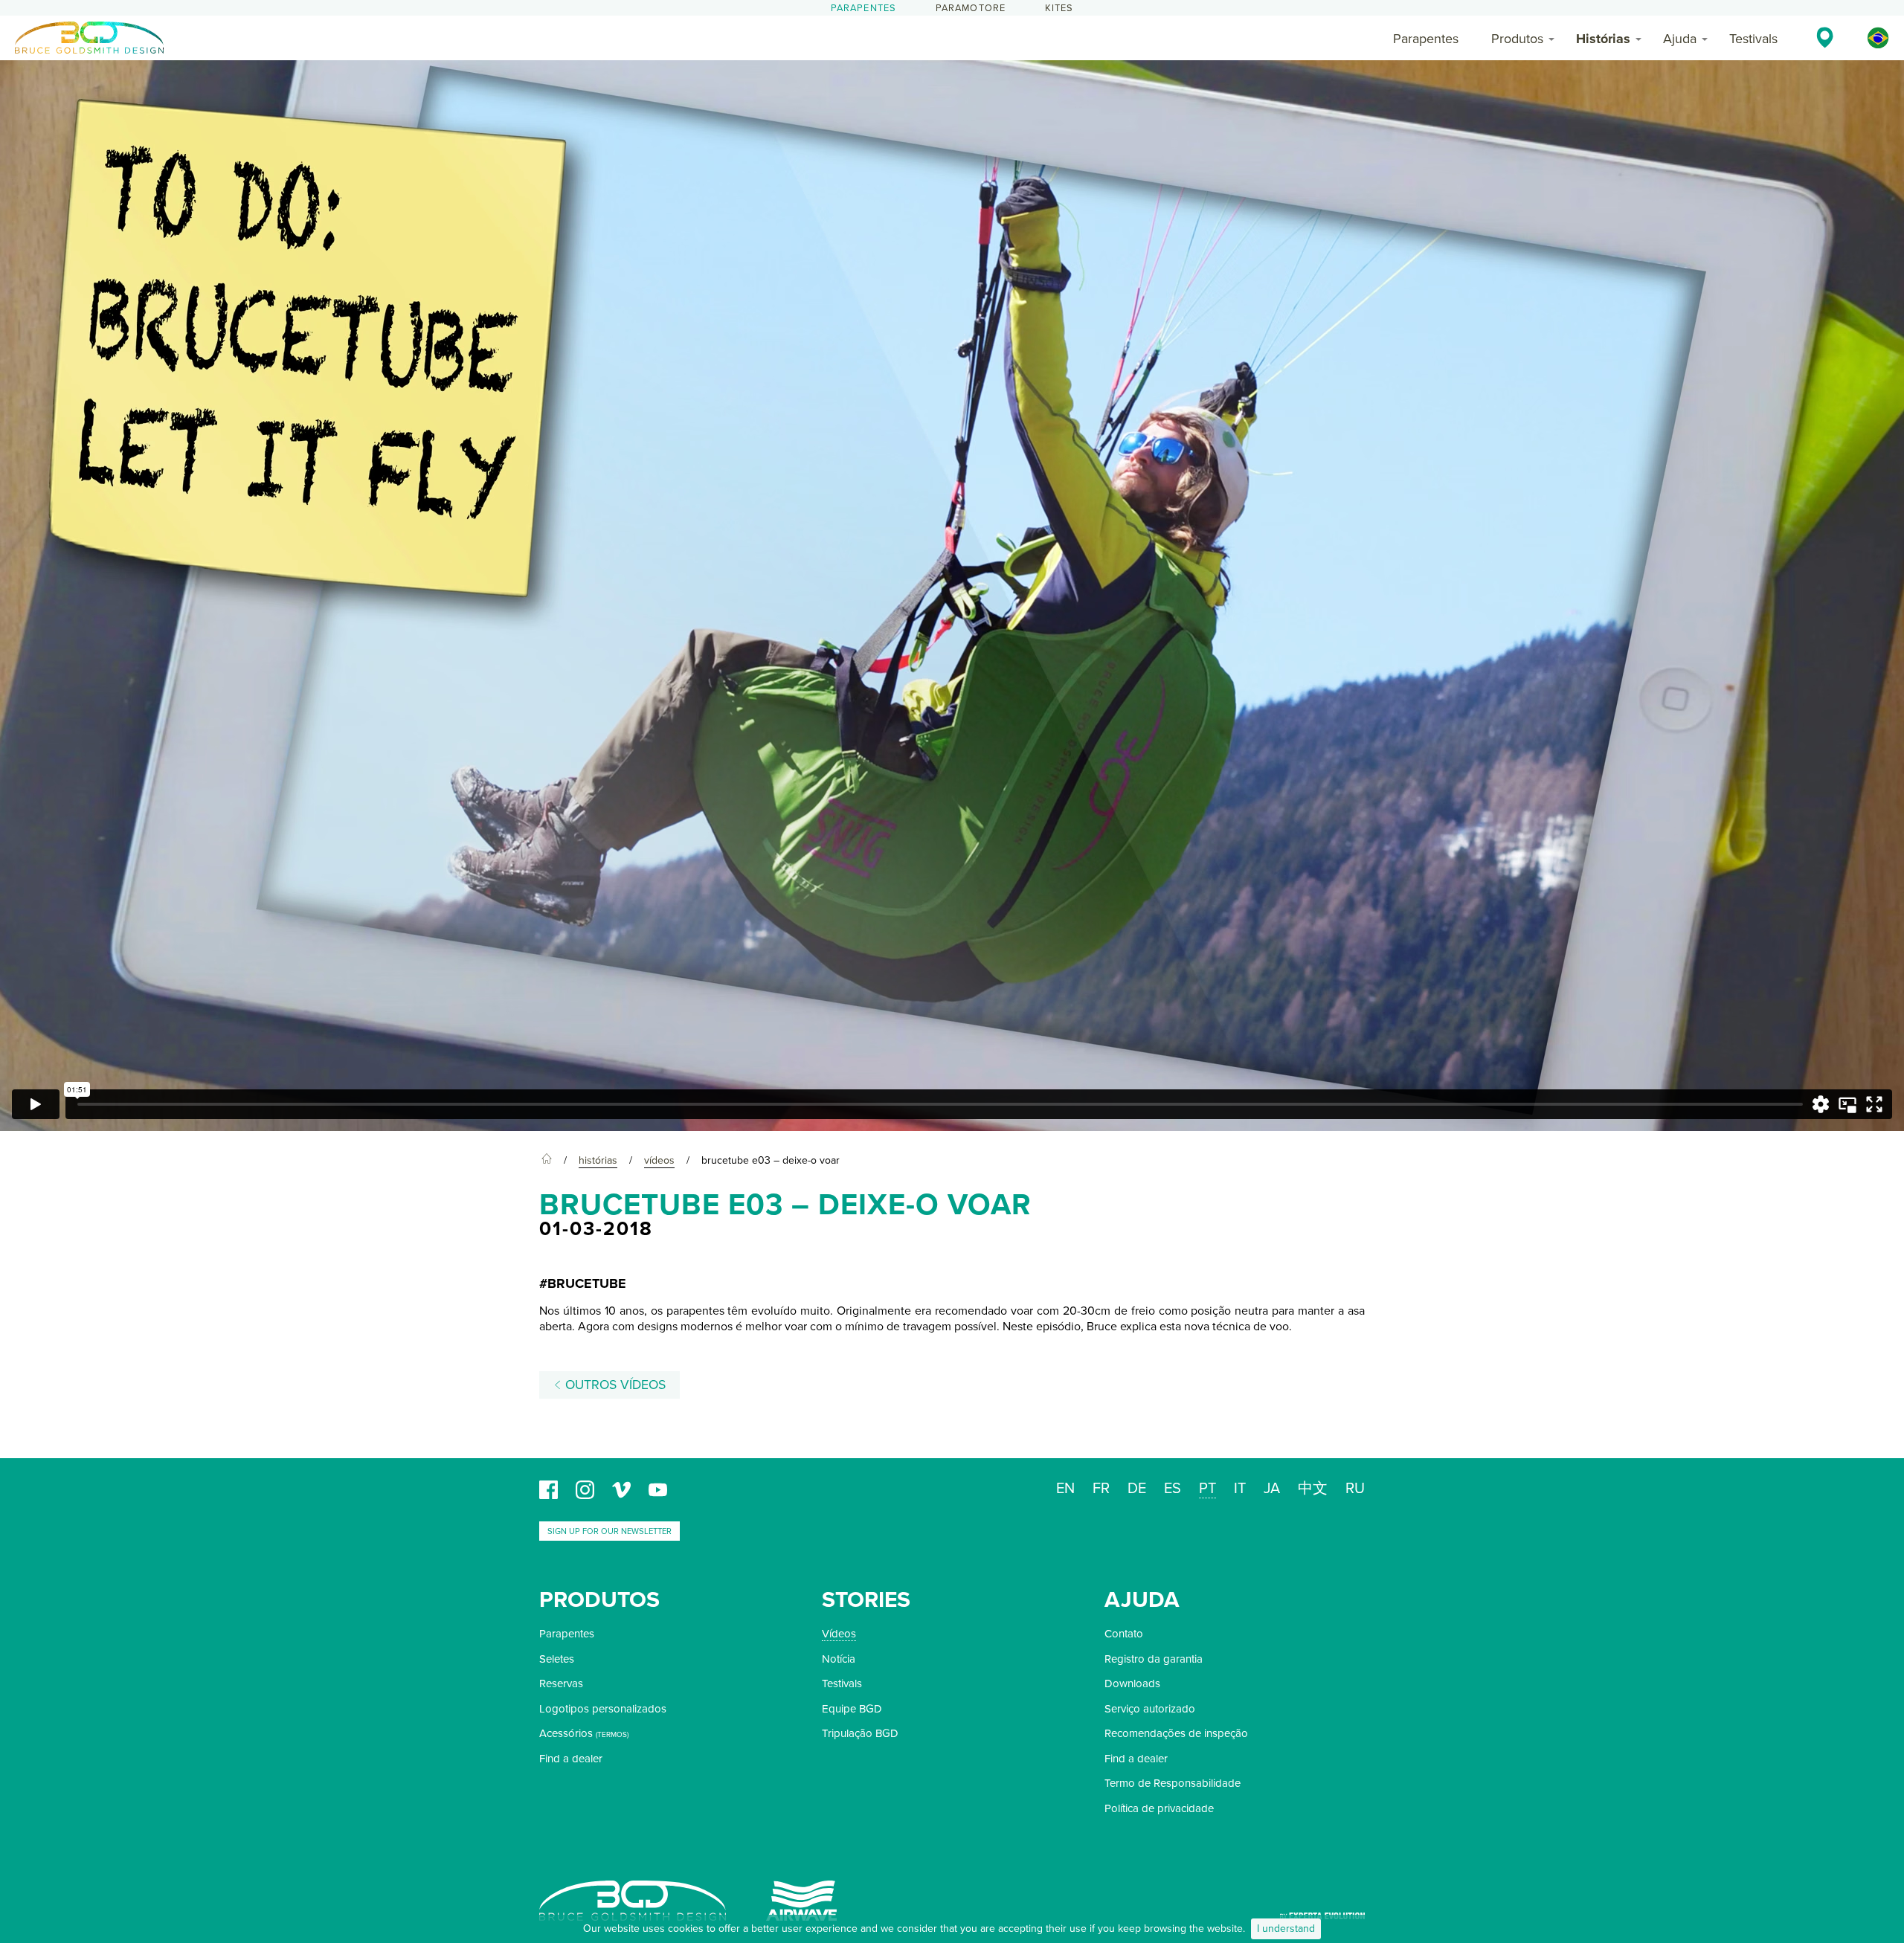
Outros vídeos (614, 1385)
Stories (866, 1600)
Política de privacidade (1159, 1808)
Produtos (1517, 39)
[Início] (547, 1161)
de (1137, 1489)
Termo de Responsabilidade (1173, 1783)
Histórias (1603, 39)
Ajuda (1680, 39)
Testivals (1753, 39)
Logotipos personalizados (603, 1709)
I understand (1286, 1928)
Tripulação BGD (860, 1733)
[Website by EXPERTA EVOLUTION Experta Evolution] (1322, 1911)
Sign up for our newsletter (610, 1531)
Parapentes (864, 8)
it (1240, 1489)
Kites (1059, 8)
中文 (1313, 1489)
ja (1272, 1489)
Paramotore (971, 8)
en (1065, 1489)
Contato (1124, 1634)
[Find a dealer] (1825, 37)
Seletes (557, 1659)
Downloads (1132, 1683)
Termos (612, 1735)
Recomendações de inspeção (1176, 1733)
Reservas (561, 1683)
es (1173, 1489)
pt (1207, 1489)
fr (1101, 1489)
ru (1355, 1489)
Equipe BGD (852, 1709)
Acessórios (566, 1733)
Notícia (839, 1659)
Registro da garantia (1154, 1659)
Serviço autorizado (1150, 1709)
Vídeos (839, 1634)
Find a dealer (571, 1759)
